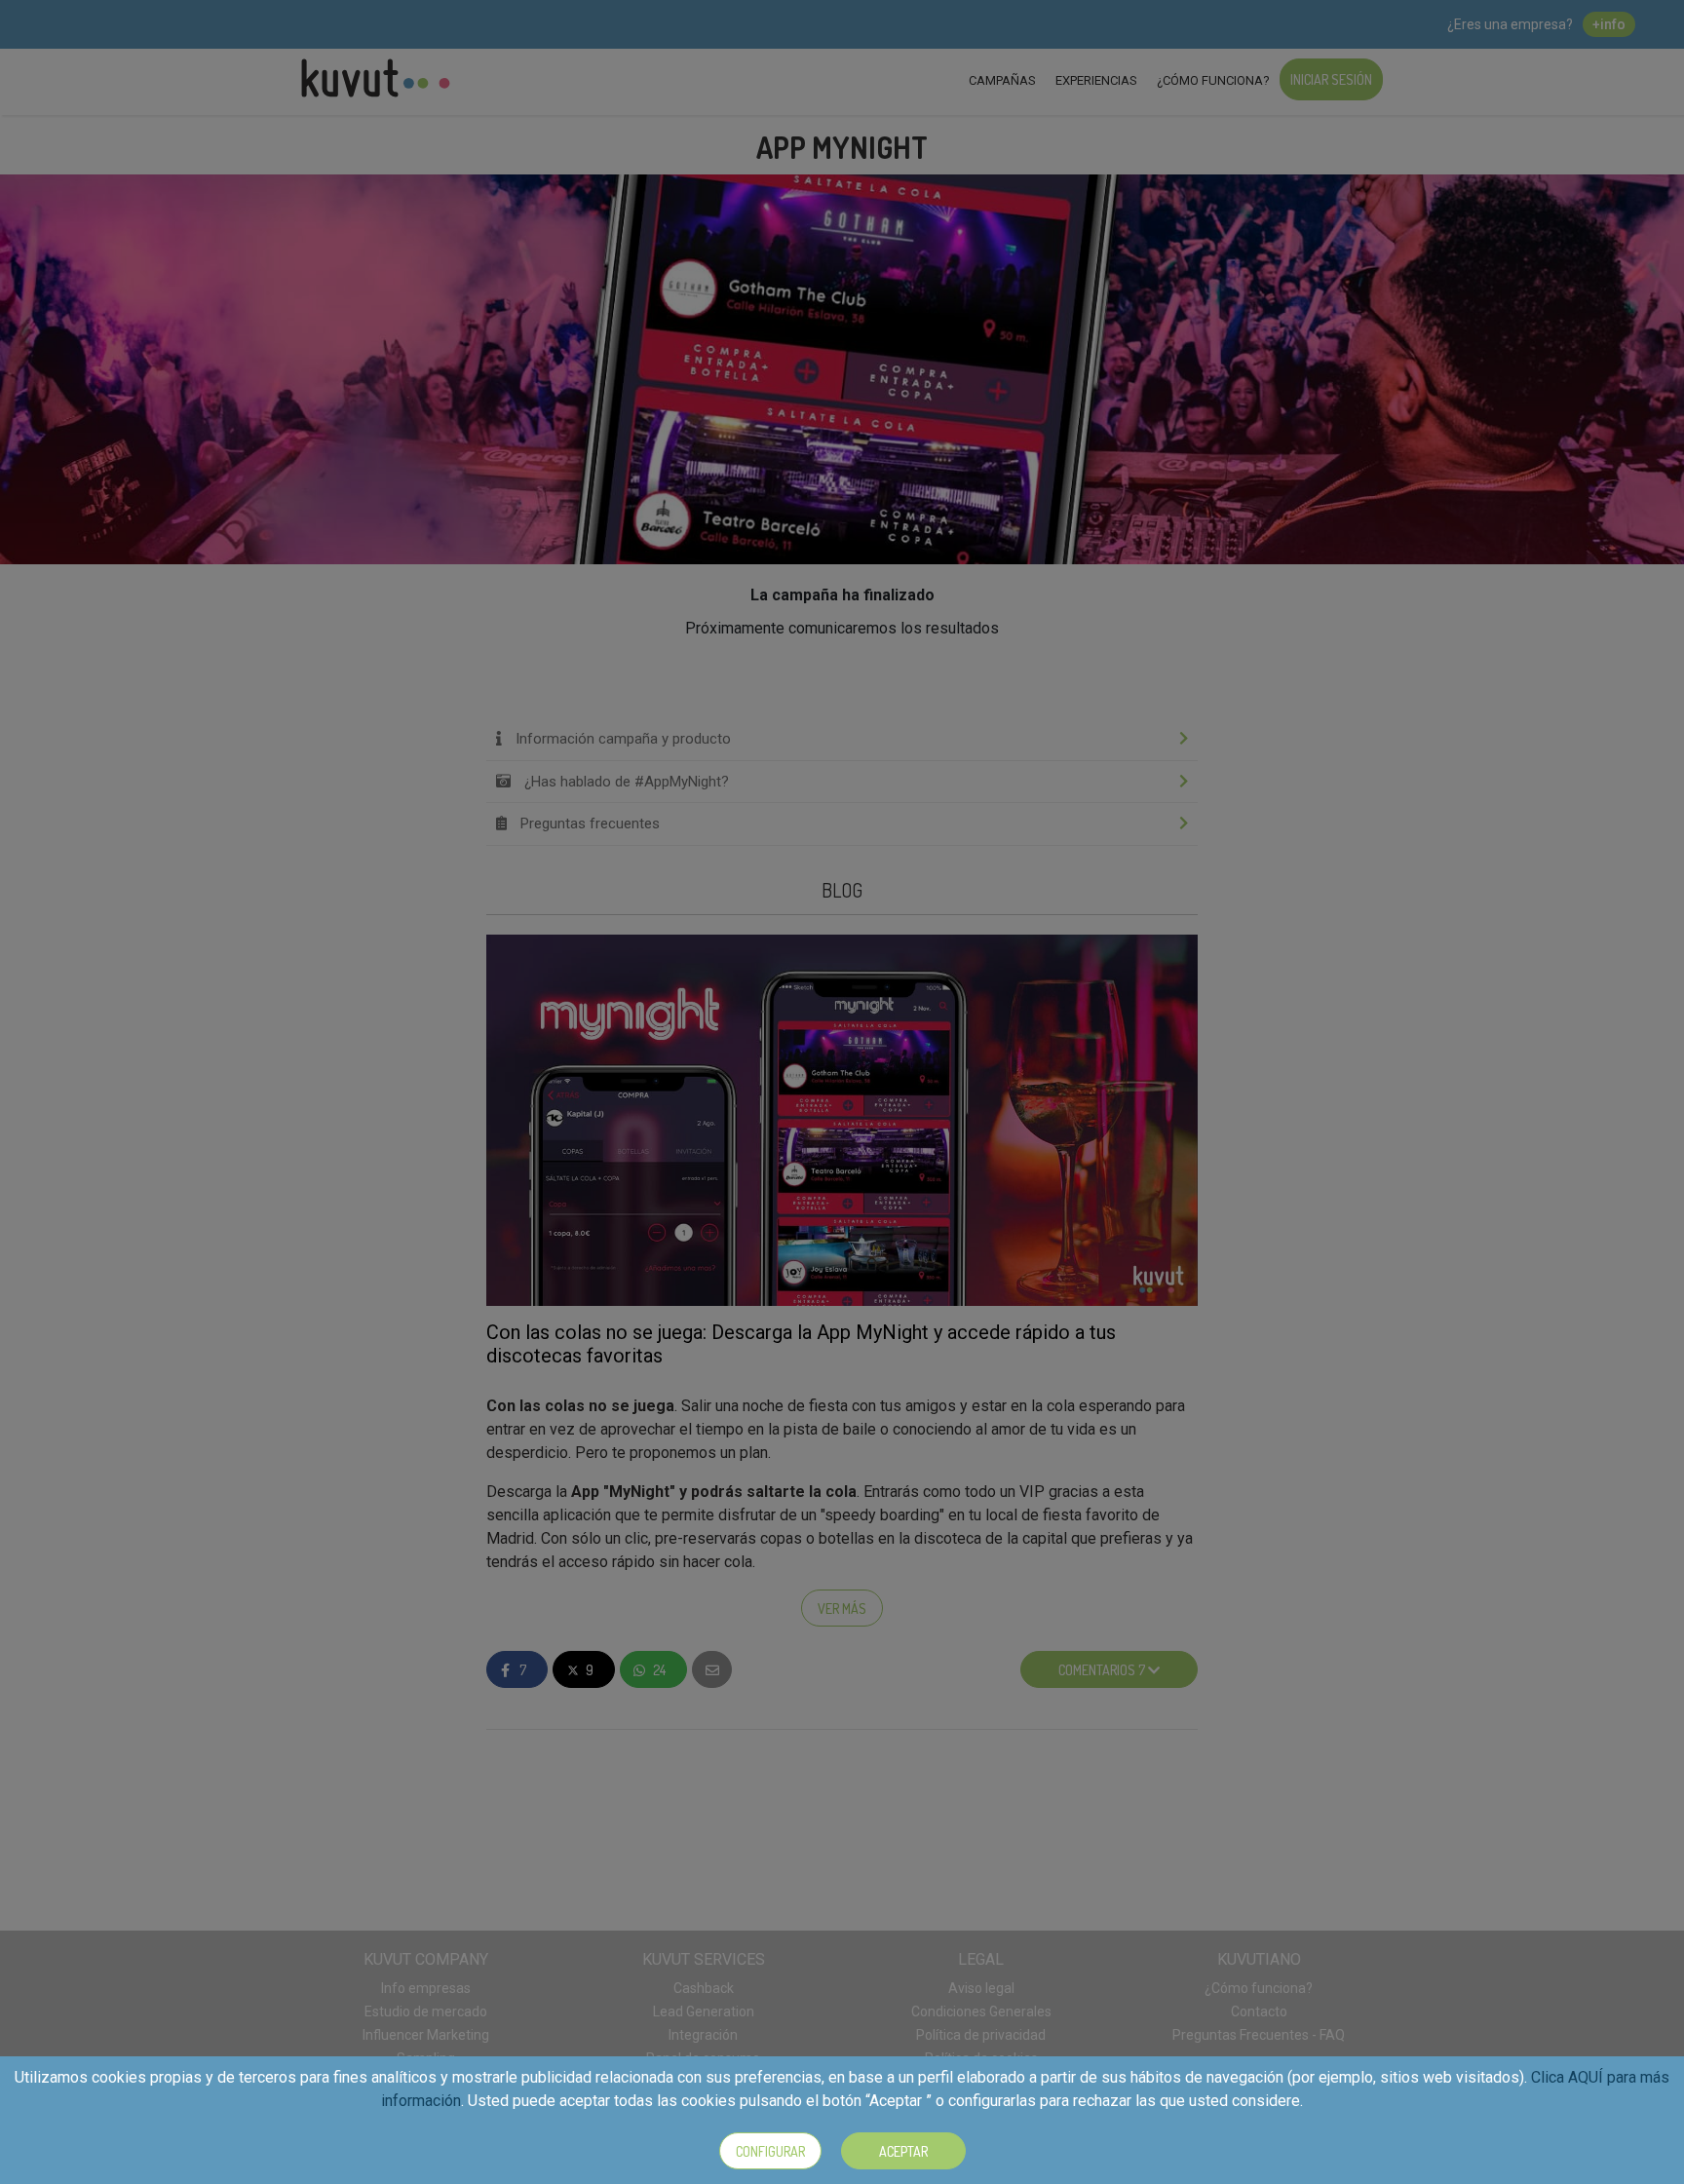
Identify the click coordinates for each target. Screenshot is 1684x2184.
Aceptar (903, 2151)
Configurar (770, 2151)
